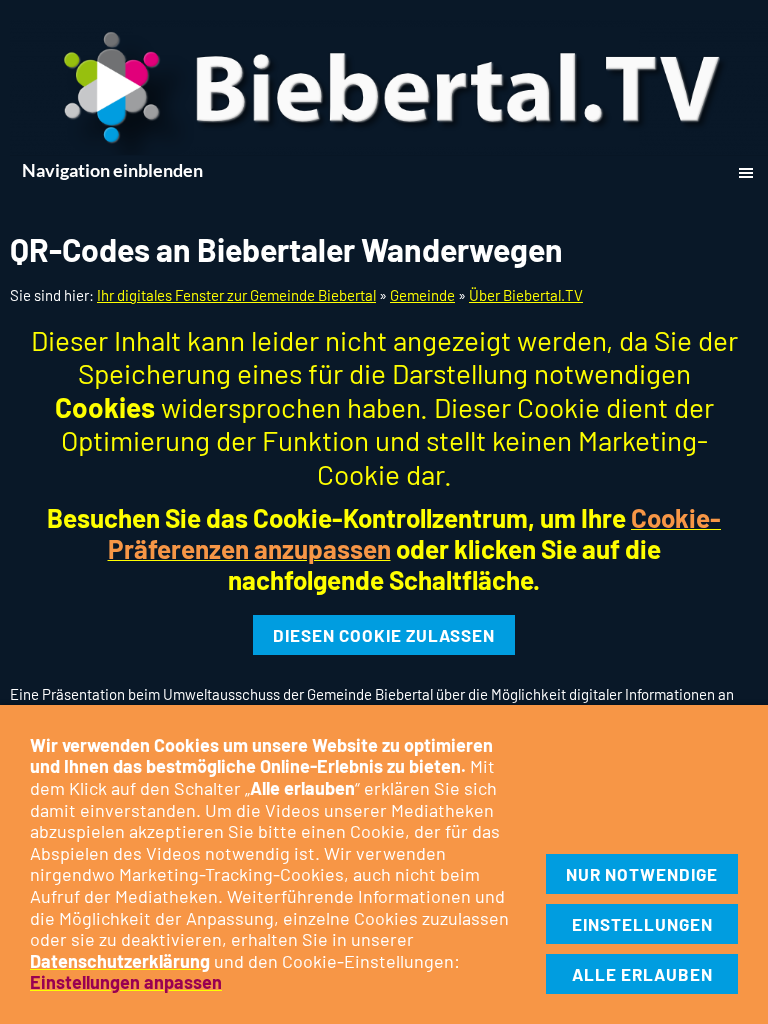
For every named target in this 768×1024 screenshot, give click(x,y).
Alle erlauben (642, 974)
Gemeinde (422, 295)
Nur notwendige (642, 874)
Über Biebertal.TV (526, 295)
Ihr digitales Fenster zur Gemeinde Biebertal (236, 295)
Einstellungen (642, 924)
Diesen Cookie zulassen (384, 635)
